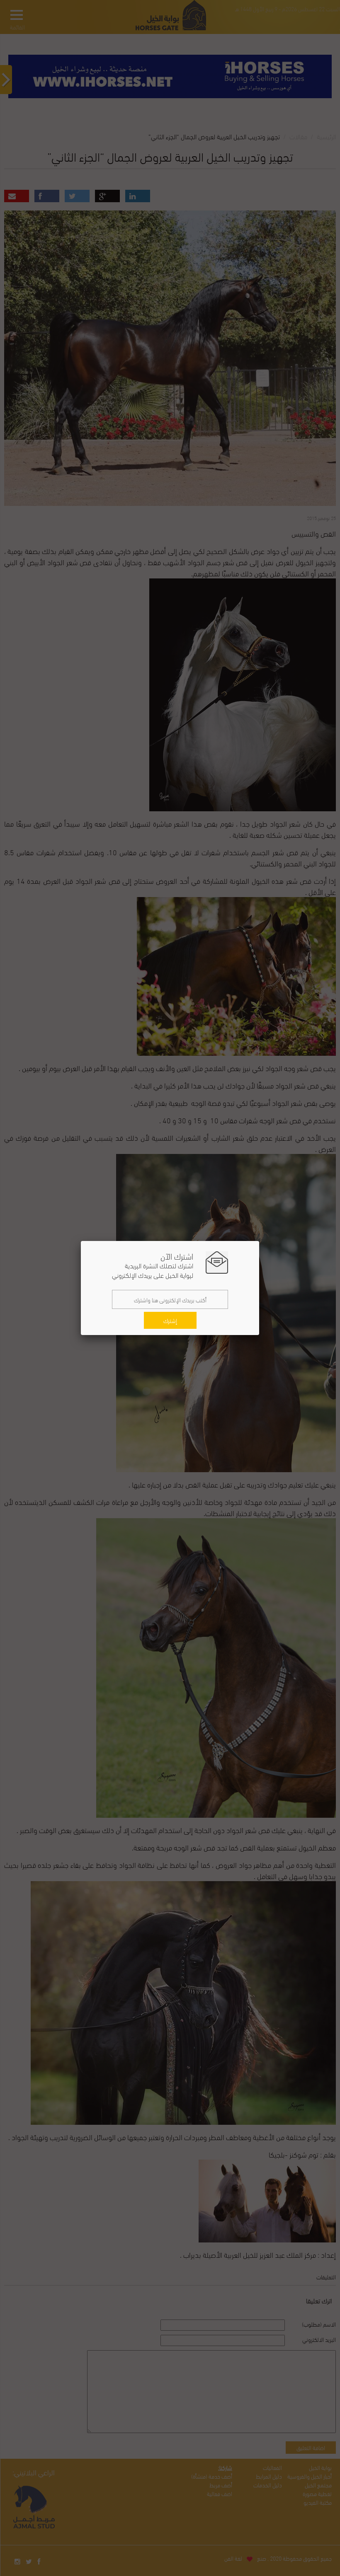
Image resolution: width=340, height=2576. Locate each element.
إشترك (170, 1320)
